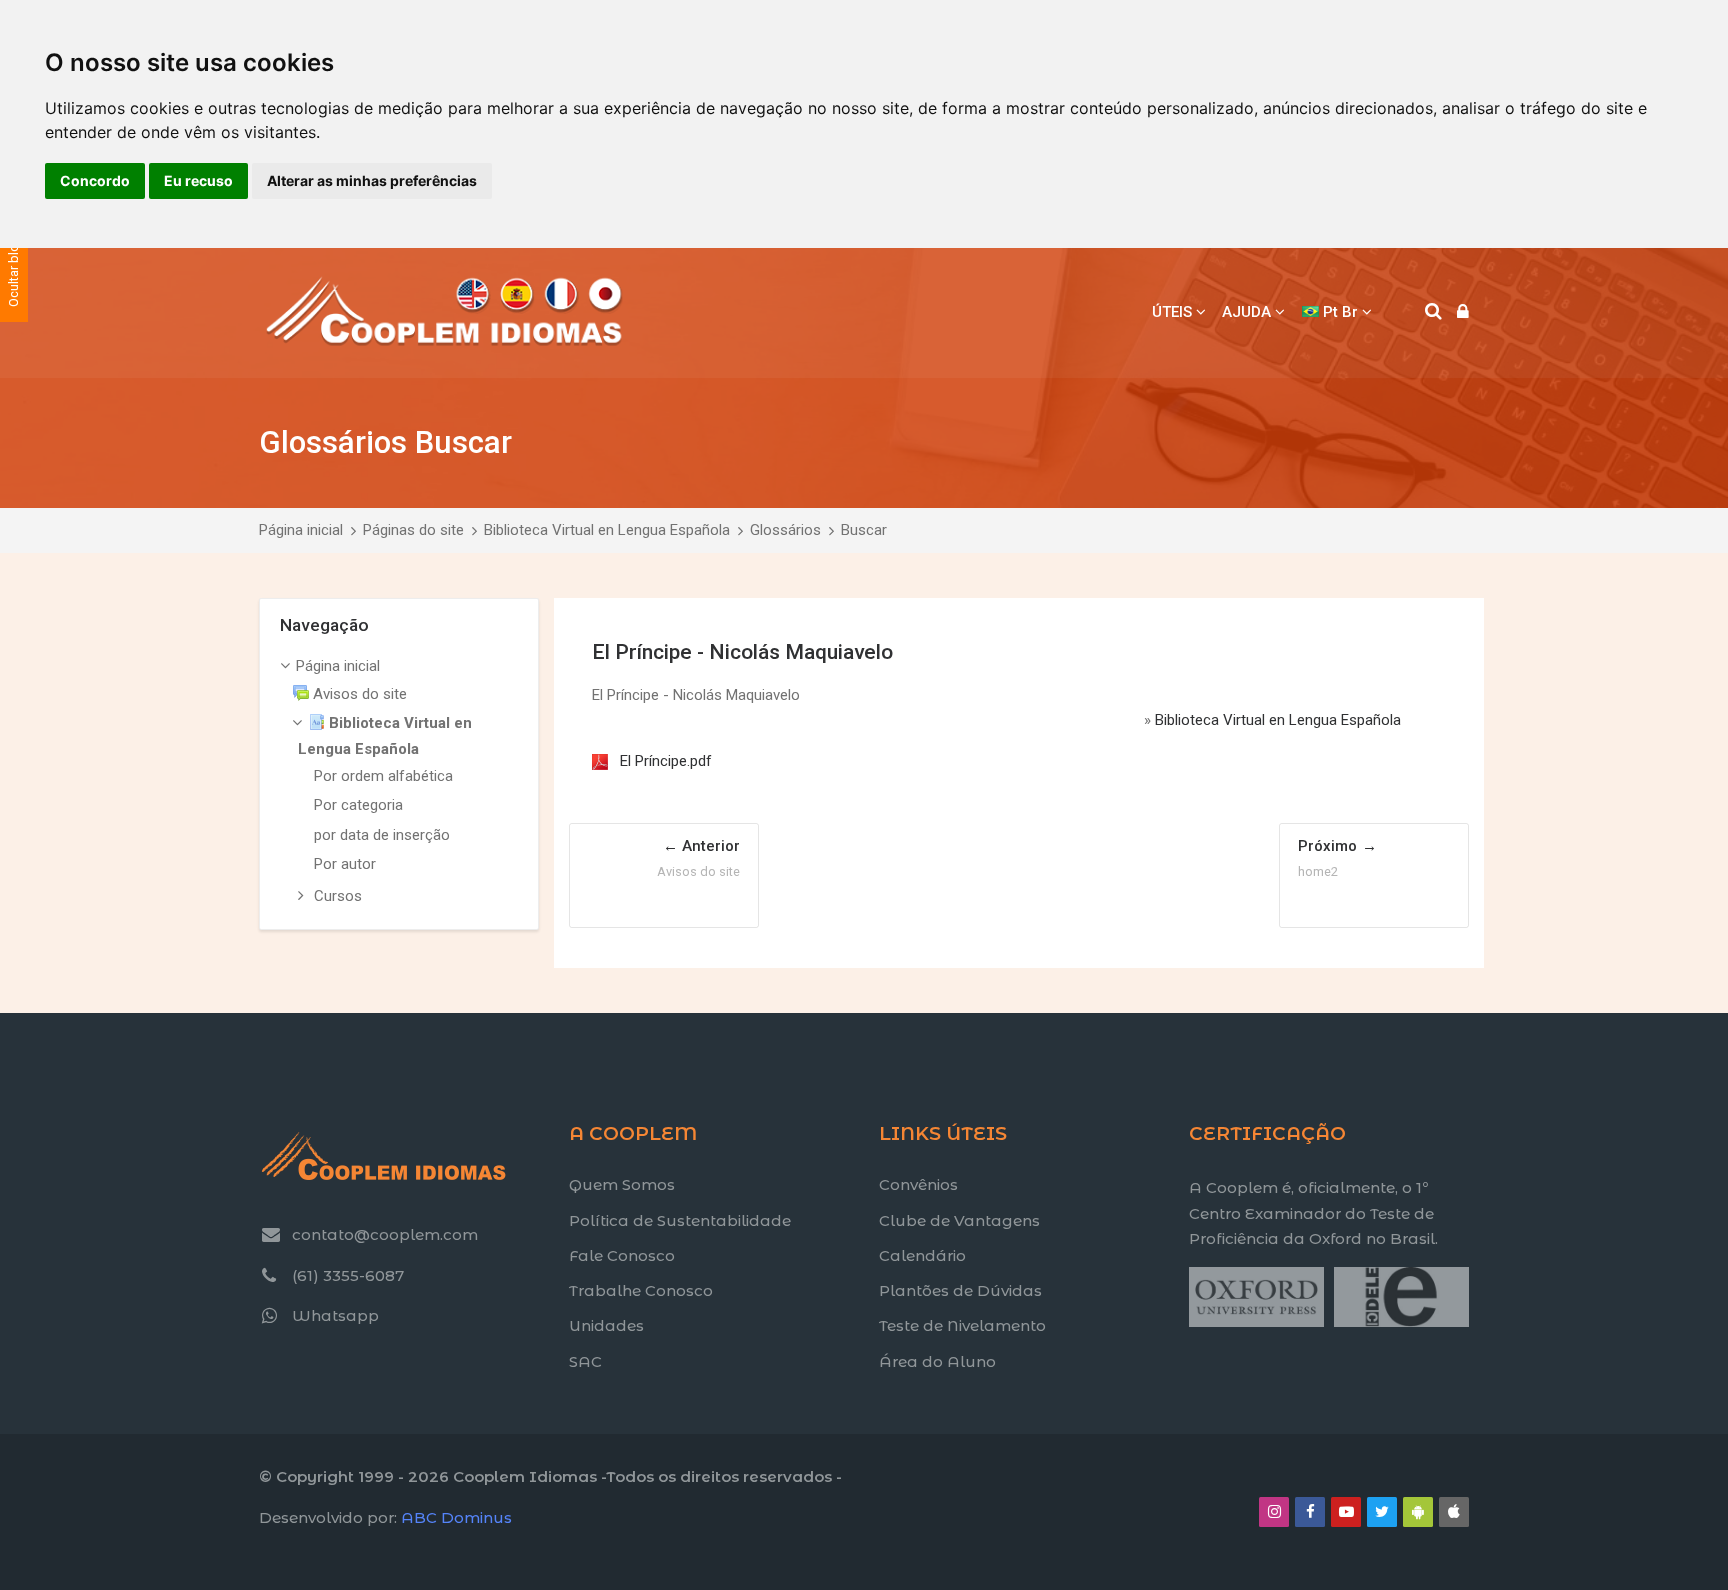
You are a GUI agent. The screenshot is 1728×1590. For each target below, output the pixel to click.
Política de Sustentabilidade (680, 1220)
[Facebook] (1310, 1512)
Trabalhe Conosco (641, 1290)
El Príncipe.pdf (666, 761)
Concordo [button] (95, 180)
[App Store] (1454, 1512)
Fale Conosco (622, 1255)
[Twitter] (1382, 1512)
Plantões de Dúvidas (960, 1290)
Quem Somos (622, 1184)
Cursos (338, 896)
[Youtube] (1346, 1512)
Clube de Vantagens (959, 1220)
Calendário (922, 1255)
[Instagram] (1274, 1512)
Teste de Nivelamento (962, 1325)
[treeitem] (399, 782)
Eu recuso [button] (198, 180)
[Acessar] (1463, 313)
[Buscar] (1433, 313)
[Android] (1418, 1512)
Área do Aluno (937, 1361)
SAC (585, 1361)
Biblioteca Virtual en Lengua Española (607, 530)
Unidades (606, 1325)
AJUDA (1246, 312)
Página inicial (301, 530)
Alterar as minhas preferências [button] (372, 180)
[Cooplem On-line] (445, 313)
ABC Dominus (456, 1517)
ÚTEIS (1172, 312)
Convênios (918, 1184)
